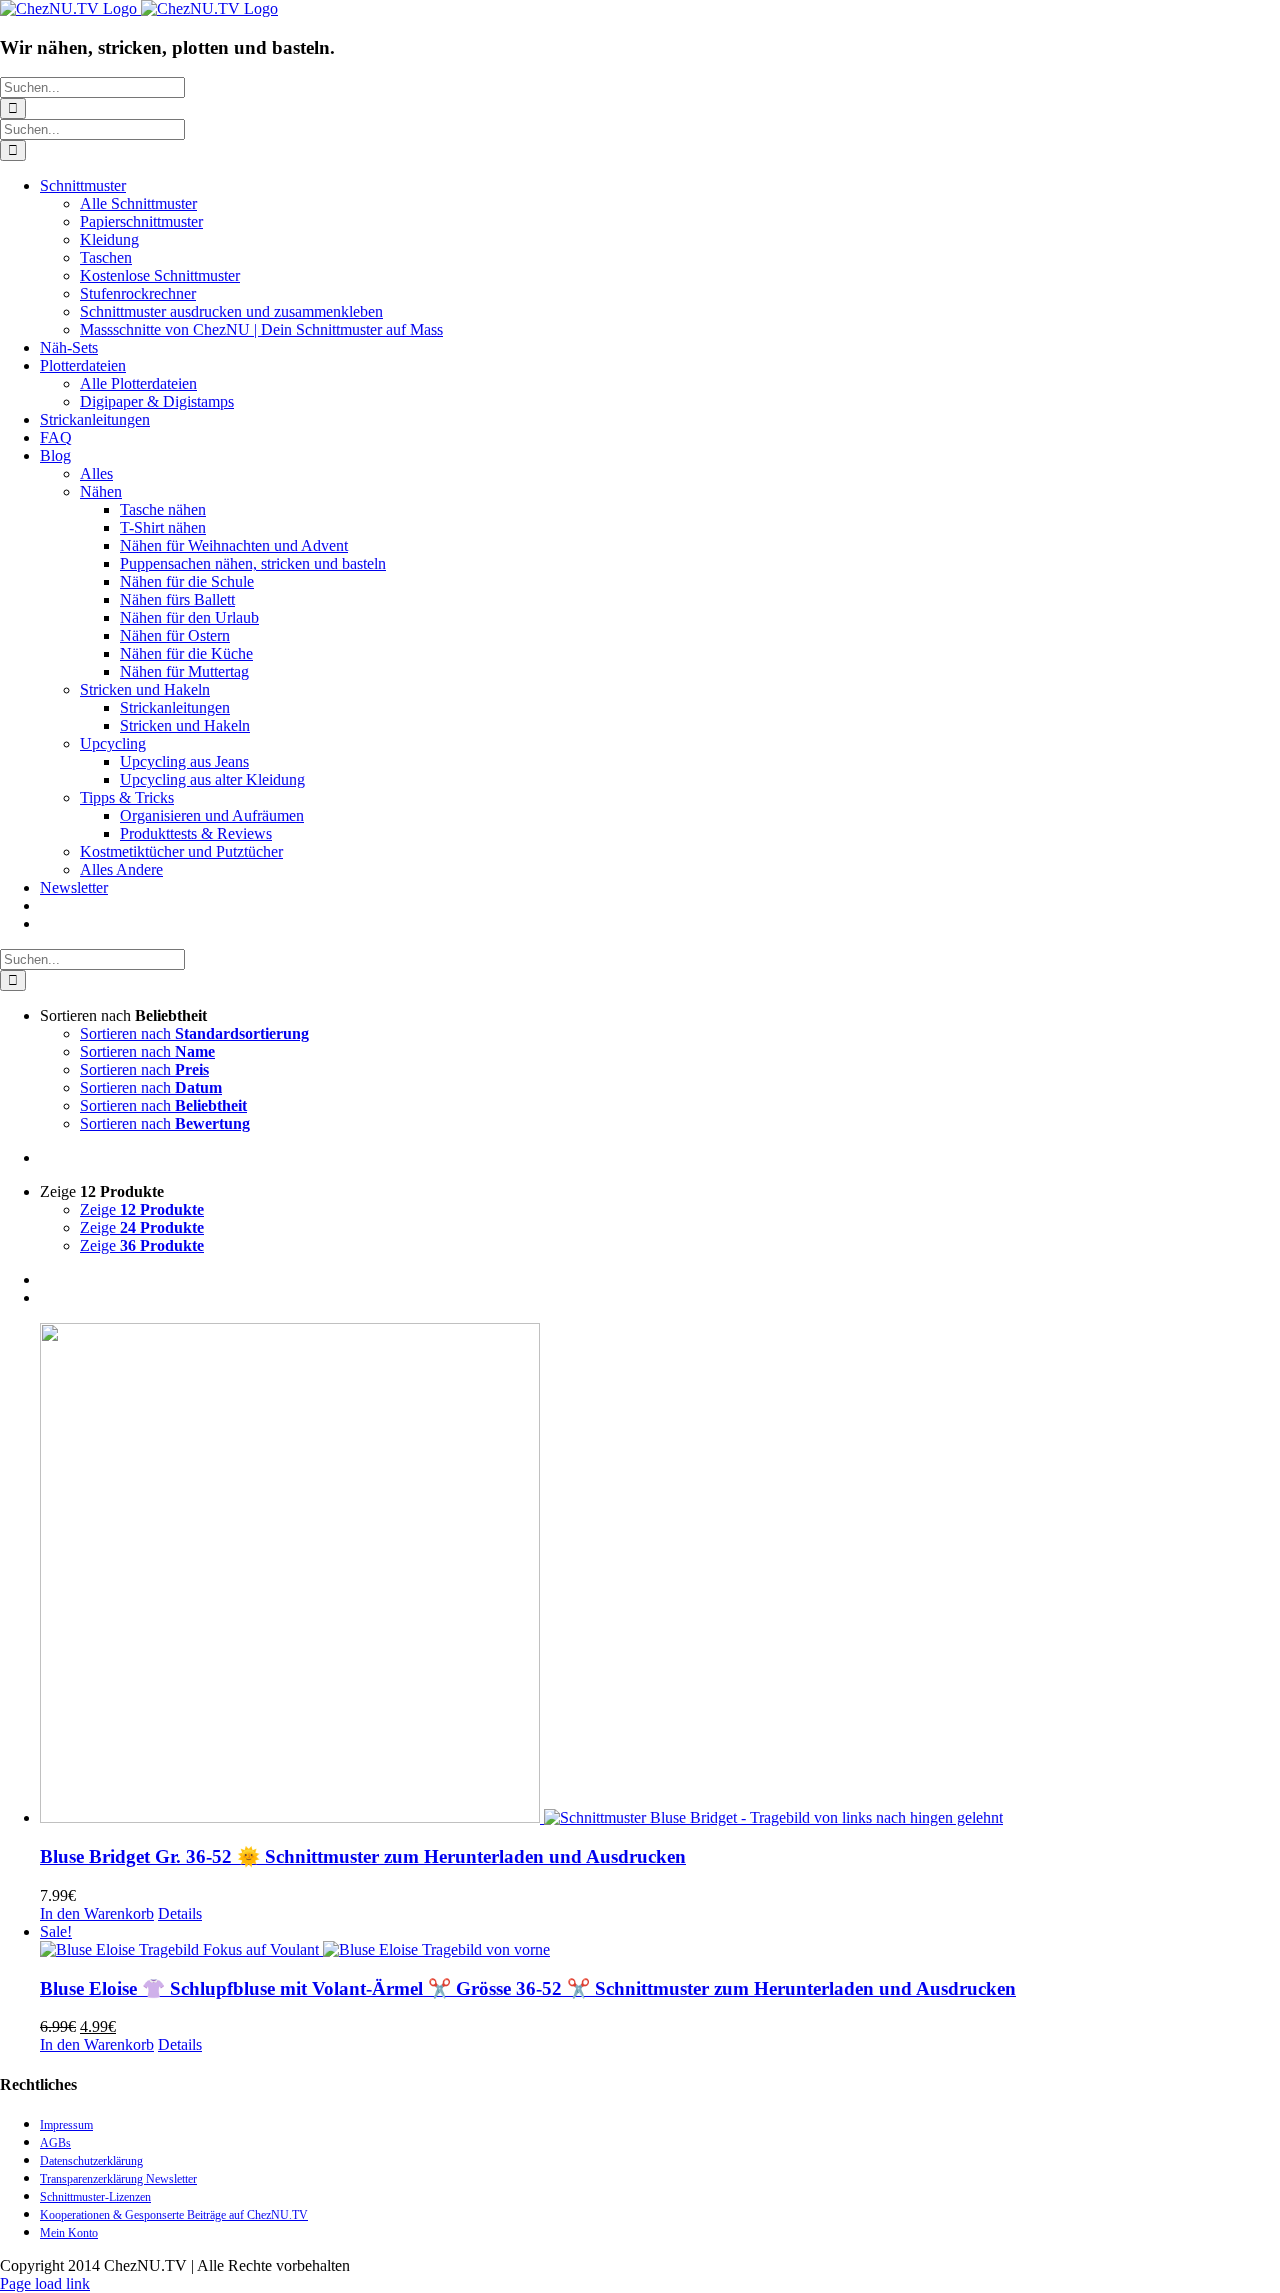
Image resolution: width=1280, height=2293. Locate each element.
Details (180, 1913)
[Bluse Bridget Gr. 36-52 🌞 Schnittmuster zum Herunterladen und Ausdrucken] (660, 1575)
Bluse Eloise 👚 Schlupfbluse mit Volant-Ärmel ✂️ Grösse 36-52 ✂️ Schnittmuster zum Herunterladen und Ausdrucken (528, 1988)
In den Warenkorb (97, 1913)
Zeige (142, 1209)
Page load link (45, 2283)
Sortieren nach (194, 1033)
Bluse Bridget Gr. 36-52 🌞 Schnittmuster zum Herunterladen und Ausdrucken (363, 1856)
